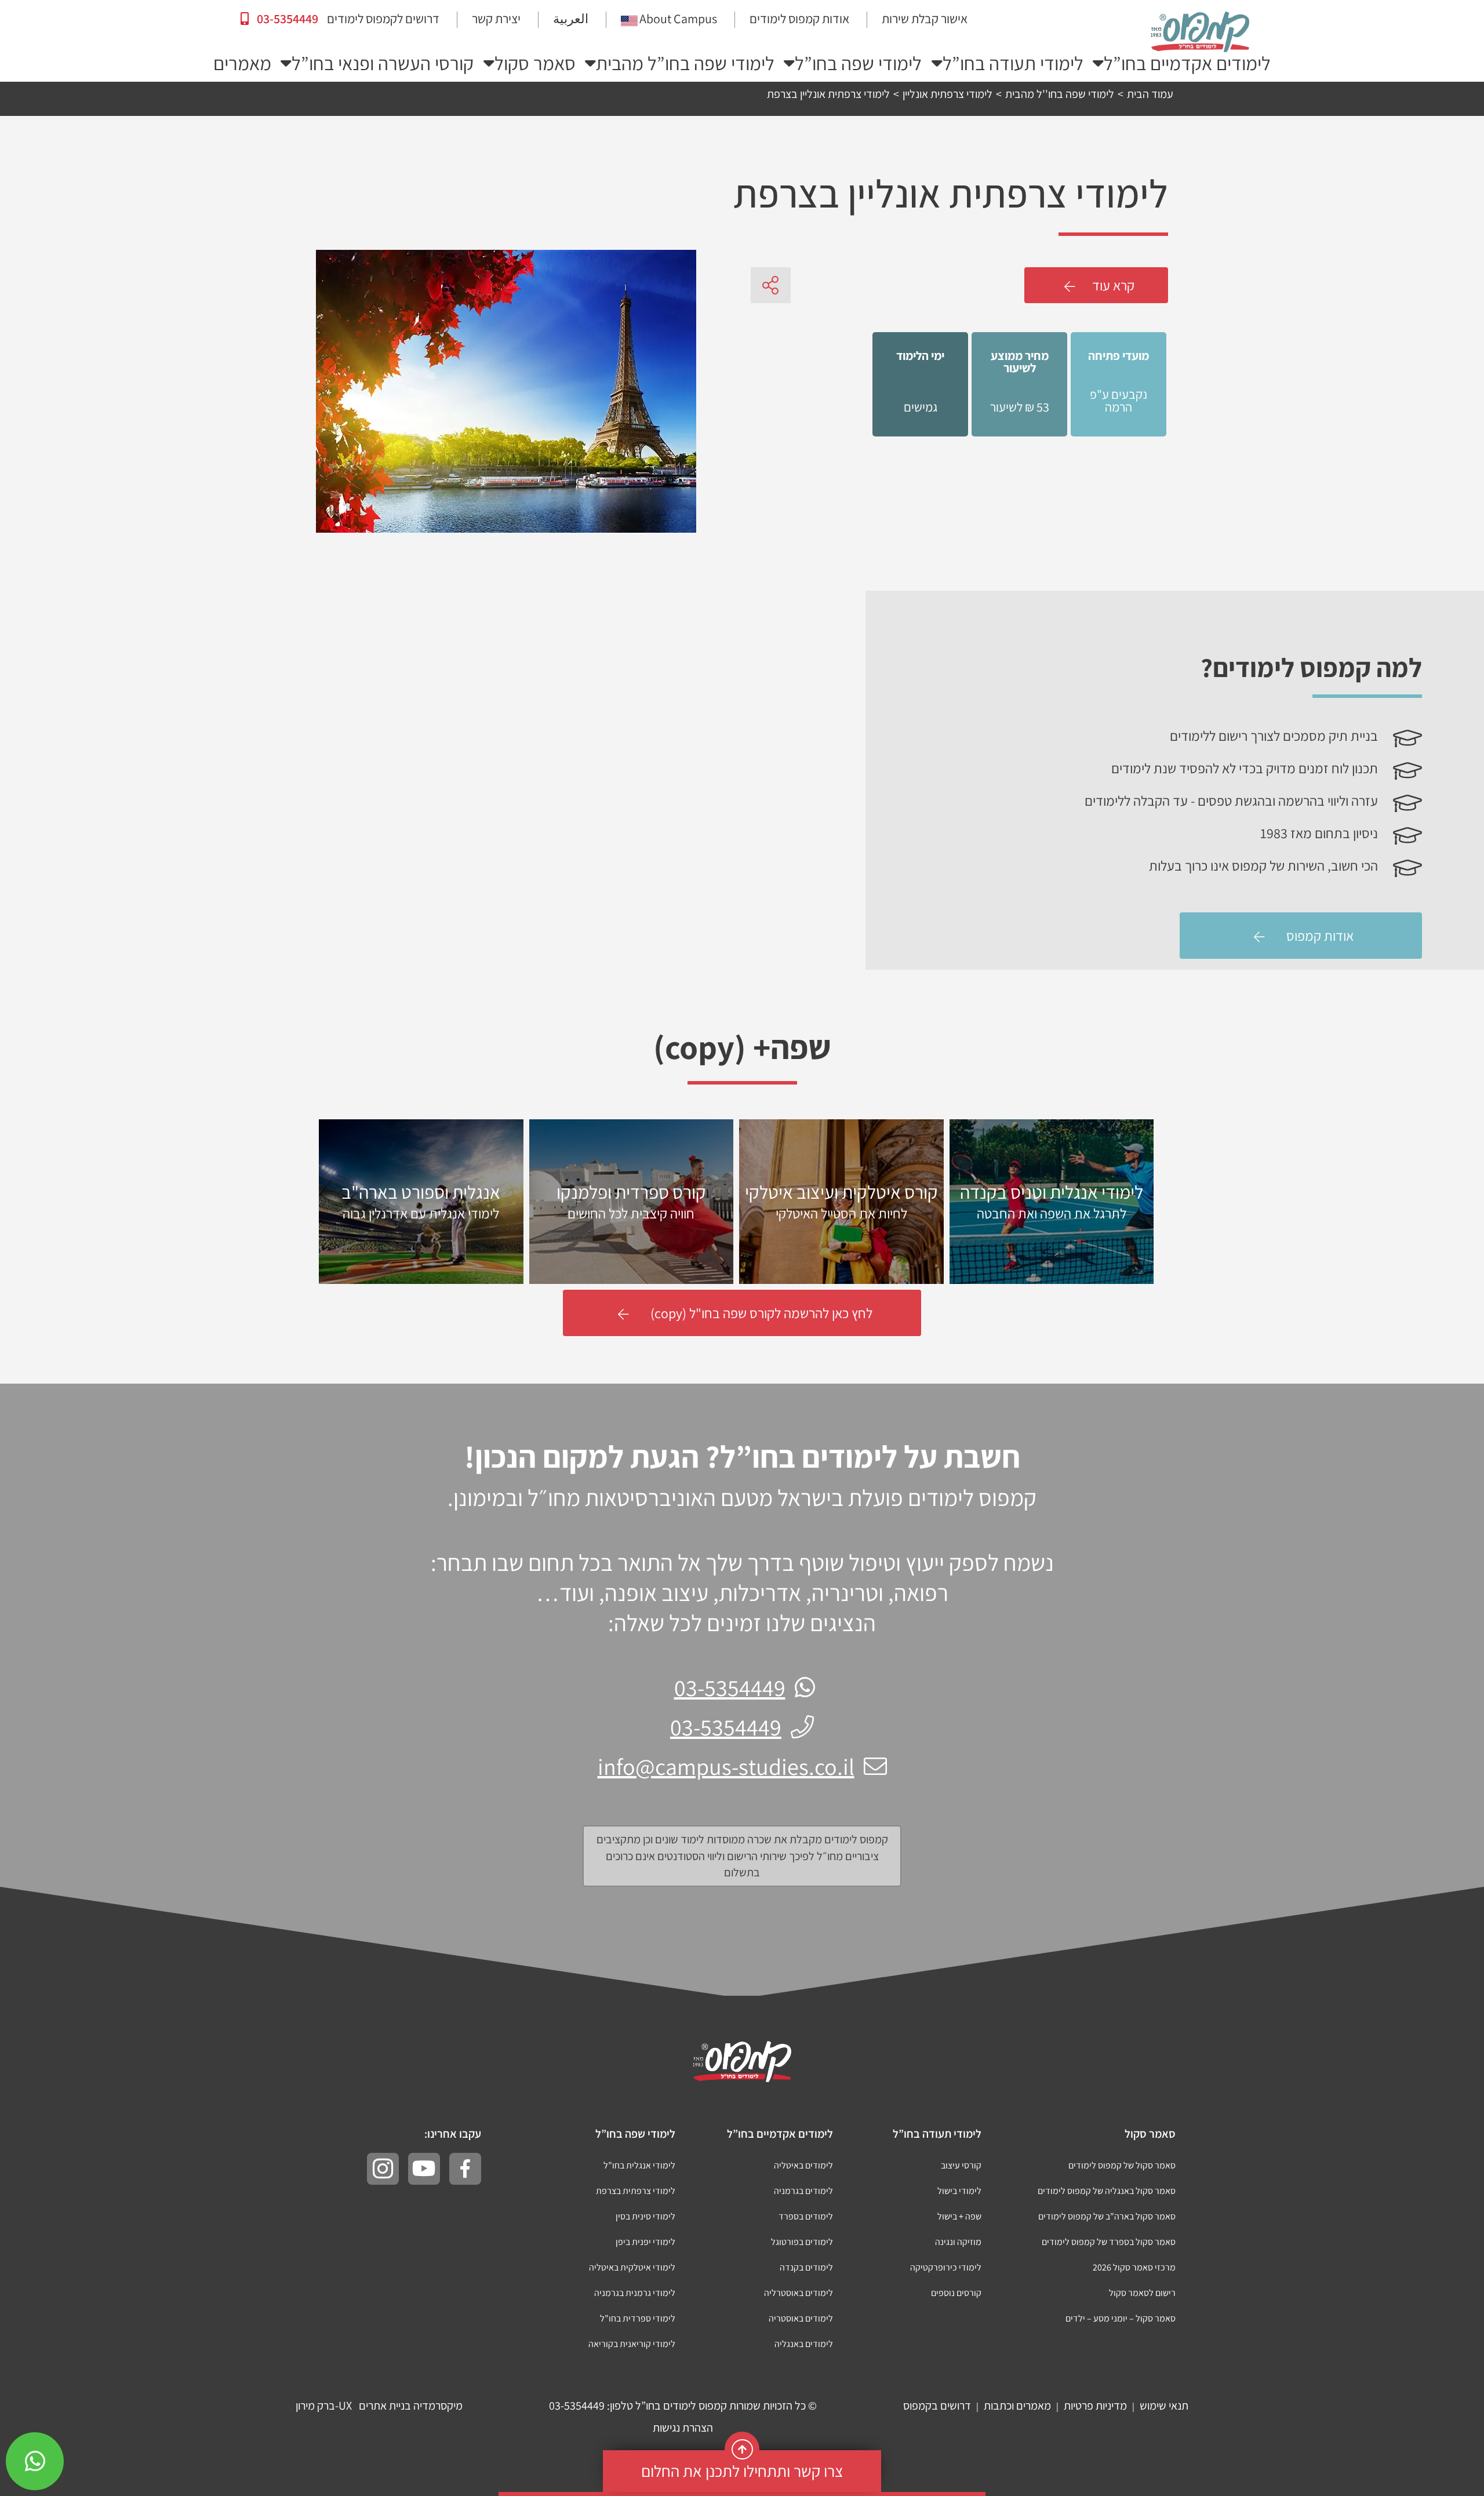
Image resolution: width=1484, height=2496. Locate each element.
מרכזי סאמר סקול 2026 (1134, 2267)
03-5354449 (286, 19)
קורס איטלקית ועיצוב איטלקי (841, 1201)
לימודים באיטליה (803, 2165)
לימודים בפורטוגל (802, 2242)
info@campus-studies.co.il (726, 1766)
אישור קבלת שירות (925, 19)
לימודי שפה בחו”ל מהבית (685, 63)
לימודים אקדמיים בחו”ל (1187, 63)
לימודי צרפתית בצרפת (636, 2191)
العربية (571, 19)
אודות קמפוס (1320, 936)
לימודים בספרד (806, 2216)
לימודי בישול (959, 2191)
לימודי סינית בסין (645, 2216)
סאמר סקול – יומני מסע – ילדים (1121, 2318)
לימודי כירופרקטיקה (946, 2267)
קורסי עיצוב (961, 2165)
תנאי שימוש (1164, 2406)
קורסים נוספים (956, 2293)
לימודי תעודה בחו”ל (1013, 63)
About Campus (678, 19)
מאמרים (242, 63)
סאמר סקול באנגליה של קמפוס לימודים (1107, 2191)
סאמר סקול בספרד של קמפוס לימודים (1109, 2242)
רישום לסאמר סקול (1142, 2293)
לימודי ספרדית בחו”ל (638, 2318)
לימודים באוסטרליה (799, 2293)
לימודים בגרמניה (803, 2191)
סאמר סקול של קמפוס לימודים (1122, 2165)
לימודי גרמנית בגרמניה (635, 2293)
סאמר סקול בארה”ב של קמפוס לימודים (1107, 2216)
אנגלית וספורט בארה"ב (421, 1201)
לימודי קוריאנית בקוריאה (632, 2344)
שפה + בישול (959, 2216)
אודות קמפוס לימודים (799, 19)
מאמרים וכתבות (1017, 2406)
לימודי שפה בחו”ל (858, 63)
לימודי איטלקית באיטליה (632, 2267)
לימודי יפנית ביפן (645, 2242)
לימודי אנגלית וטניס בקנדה (1052, 1201)
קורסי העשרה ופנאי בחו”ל (383, 63)
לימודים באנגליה (804, 2344)
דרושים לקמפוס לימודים (383, 19)
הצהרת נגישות (683, 2428)
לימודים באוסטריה (801, 2318)
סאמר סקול (535, 63)
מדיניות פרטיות (1095, 2406)
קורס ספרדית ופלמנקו (631, 1201)
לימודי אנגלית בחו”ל (639, 2165)
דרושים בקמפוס (937, 2406)
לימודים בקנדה (806, 2267)
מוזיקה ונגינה (958, 2242)
